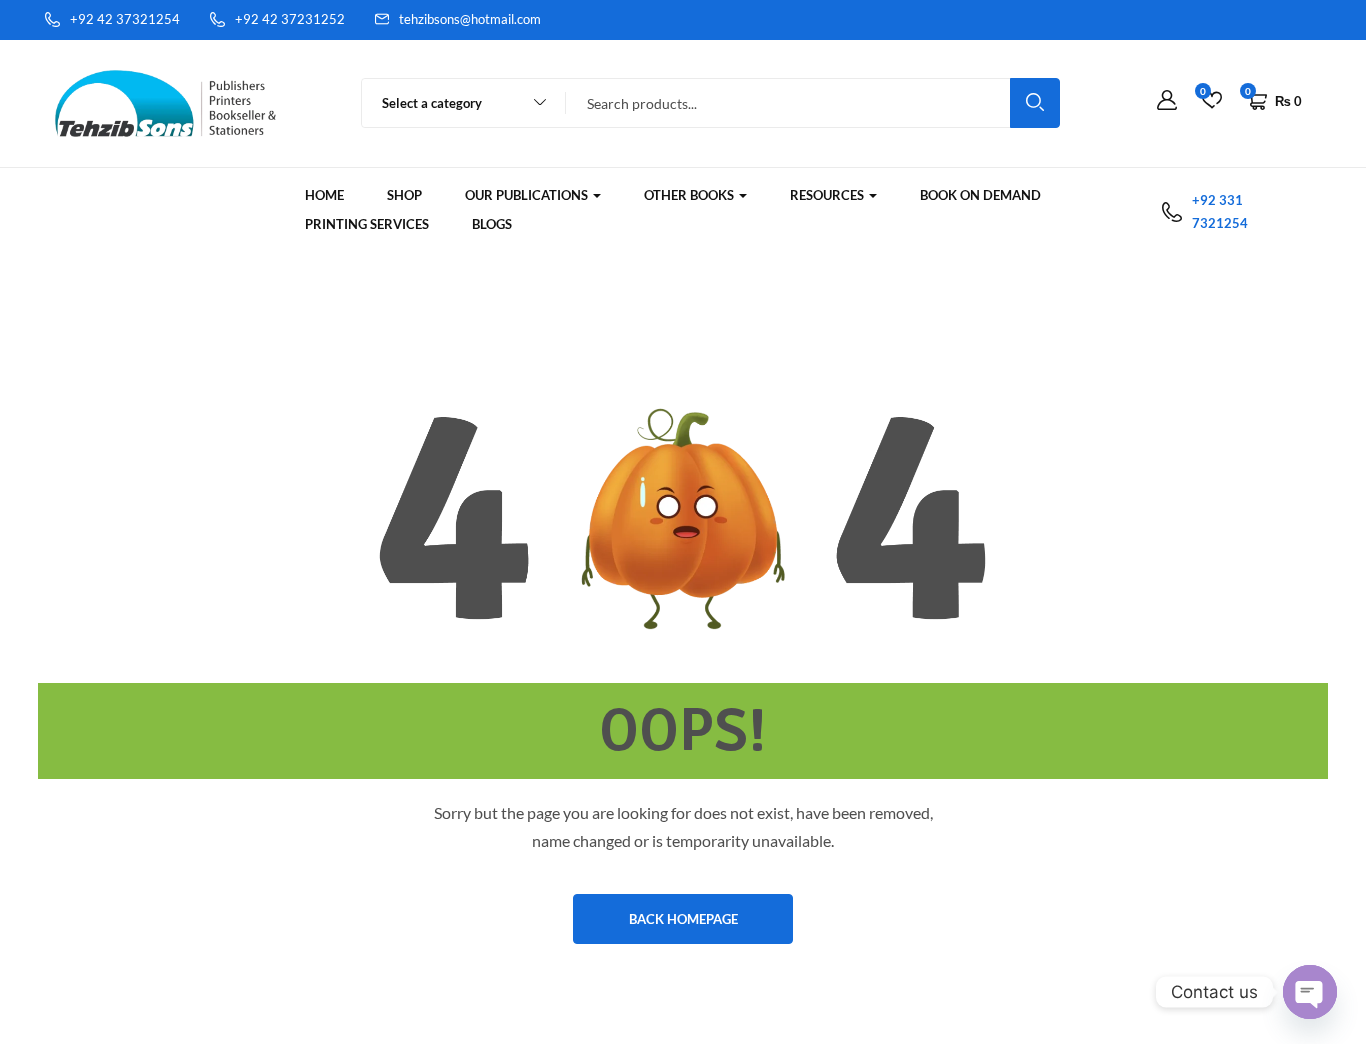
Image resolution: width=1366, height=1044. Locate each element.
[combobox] (454, 103)
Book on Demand (980, 195)
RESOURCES (828, 195)
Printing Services (367, 224)
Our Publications (528, 195)
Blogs (492, 224)
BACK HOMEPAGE (683, 919)
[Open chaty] (1310, 992)
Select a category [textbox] (432, 103)
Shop (404, 195)
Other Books (690, 195)
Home (324, 195)
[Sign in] (1167, 101)
